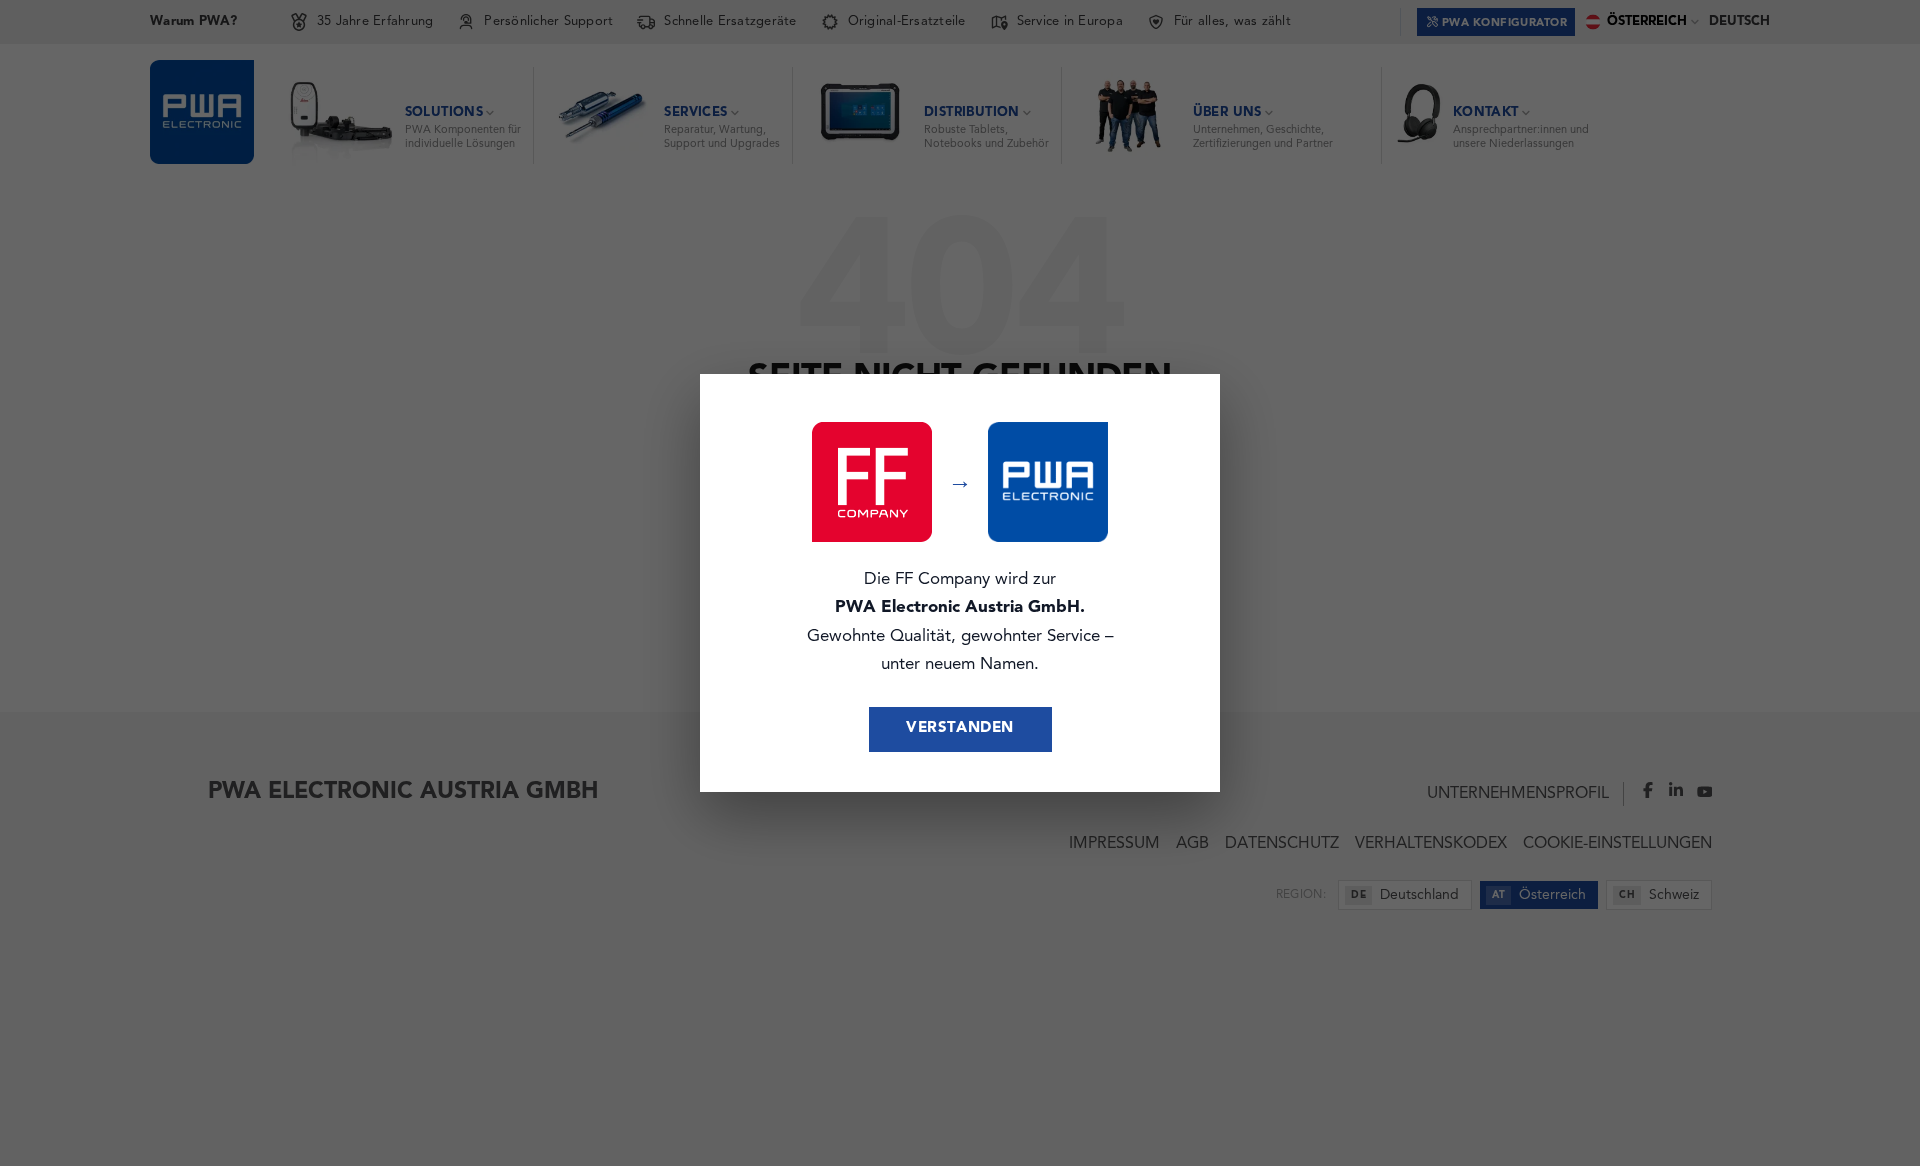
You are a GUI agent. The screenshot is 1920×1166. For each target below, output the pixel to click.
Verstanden (960, 728)
